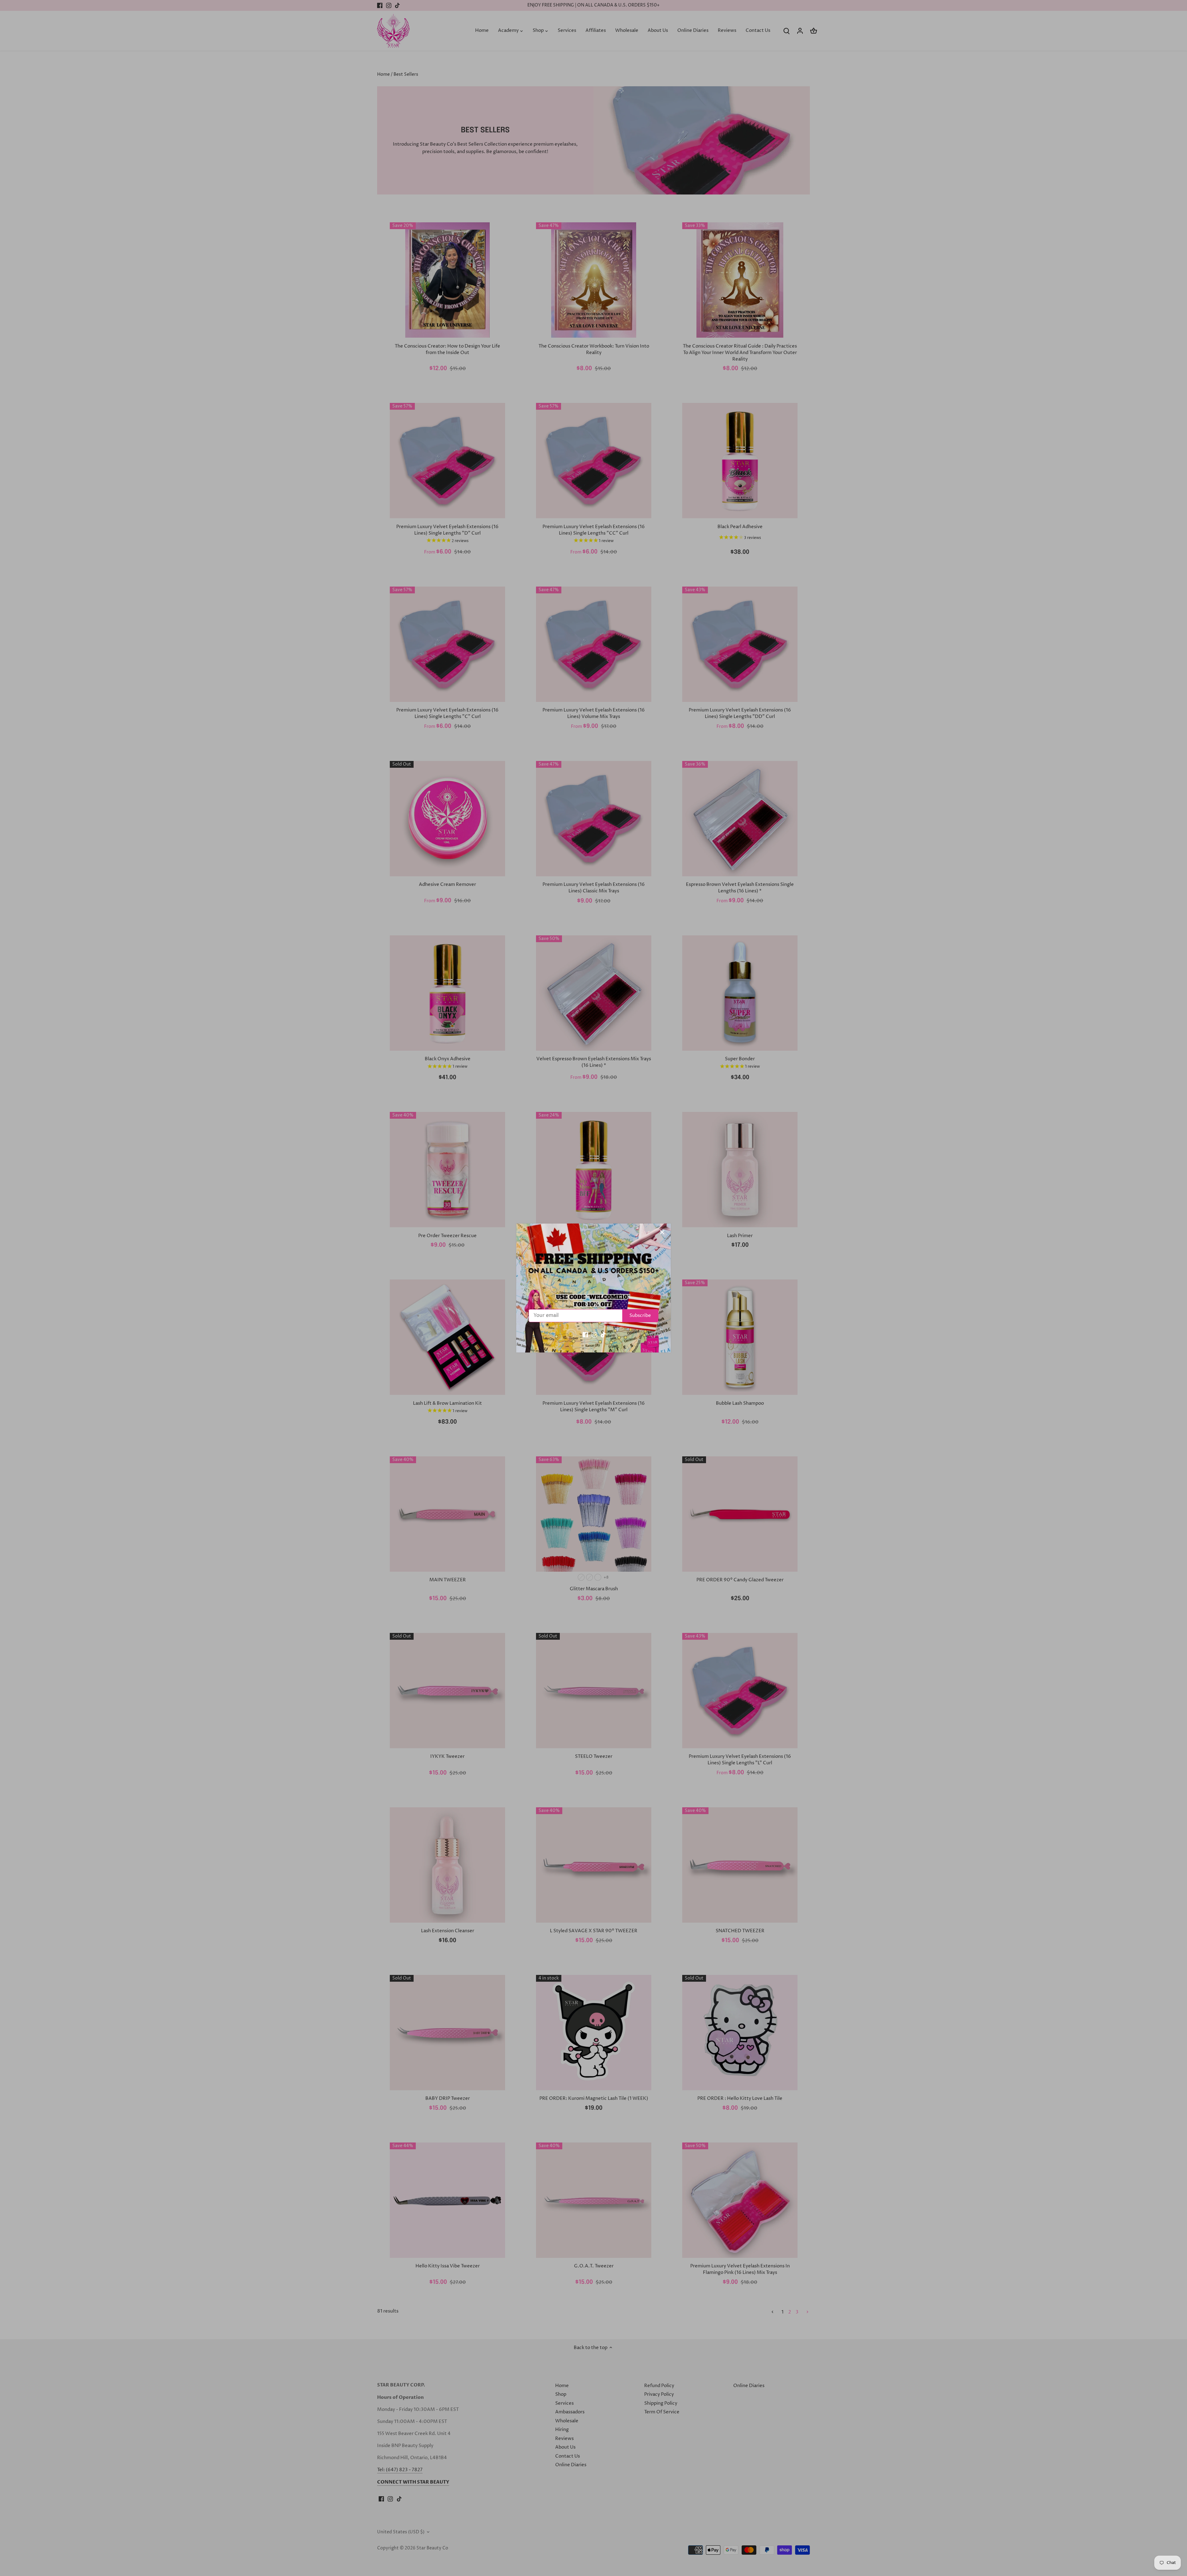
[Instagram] (594, 1335)
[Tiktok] (603, 1335)
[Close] (662, 1232)
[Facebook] (585, 1335)
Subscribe (640, 1316)
